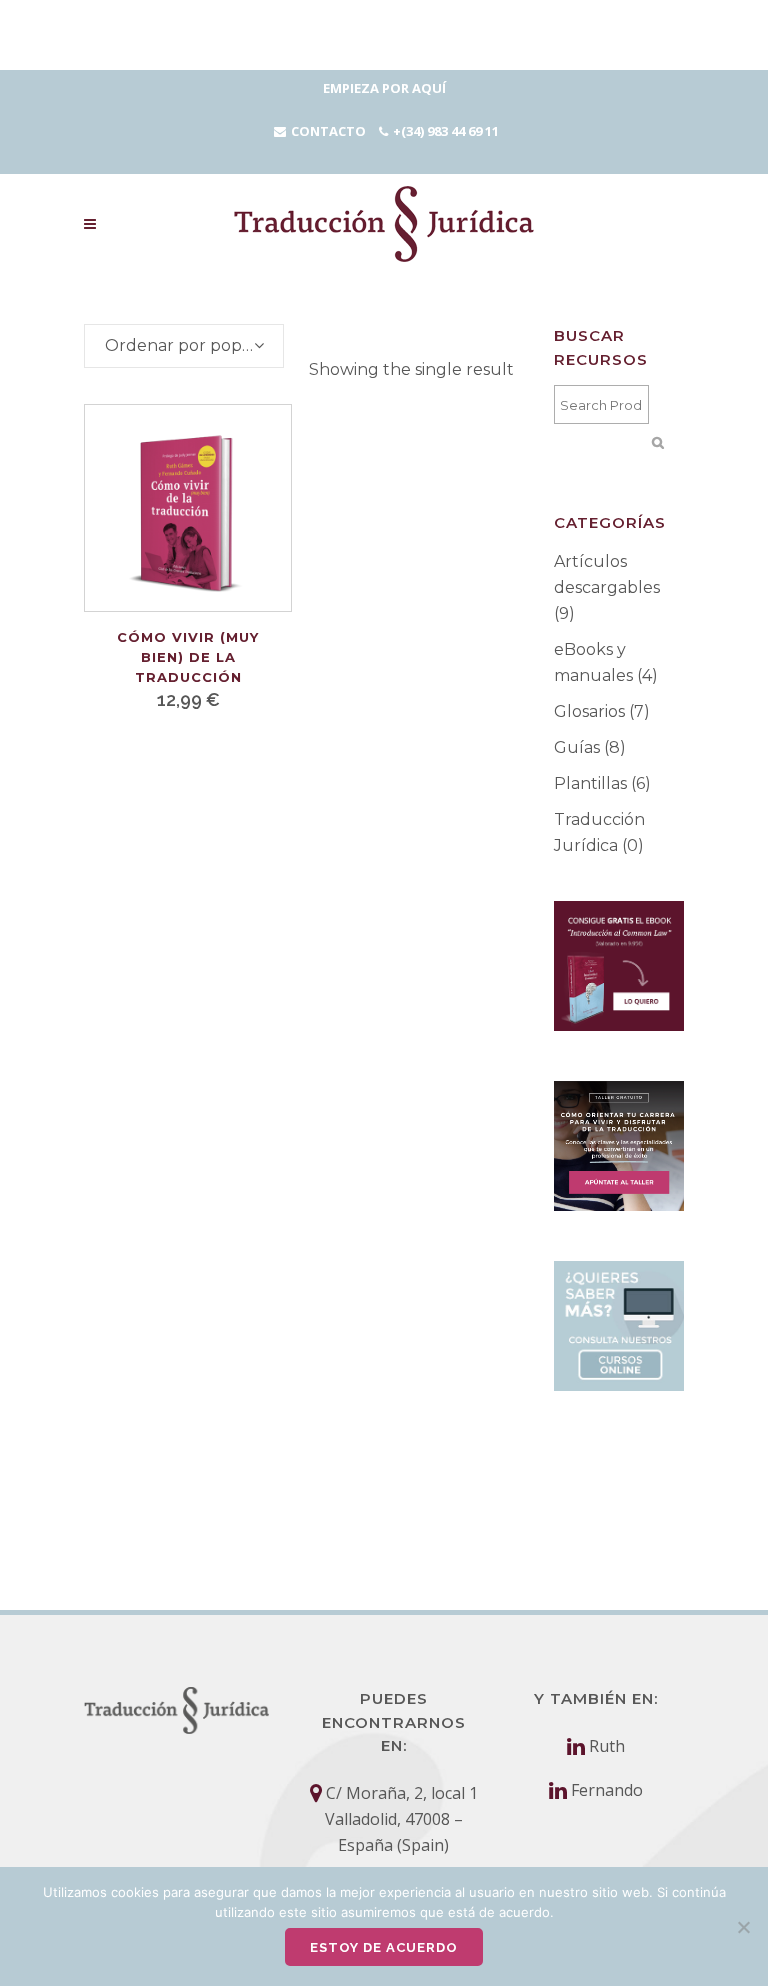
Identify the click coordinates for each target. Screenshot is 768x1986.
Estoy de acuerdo (384, 1947)
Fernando (607, 1790)
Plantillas (590, 783)
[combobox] (184, 346)
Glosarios (589, 711)
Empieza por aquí (384, 88)
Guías (577, 747)
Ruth (607, 1746)
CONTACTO (328, 131)
